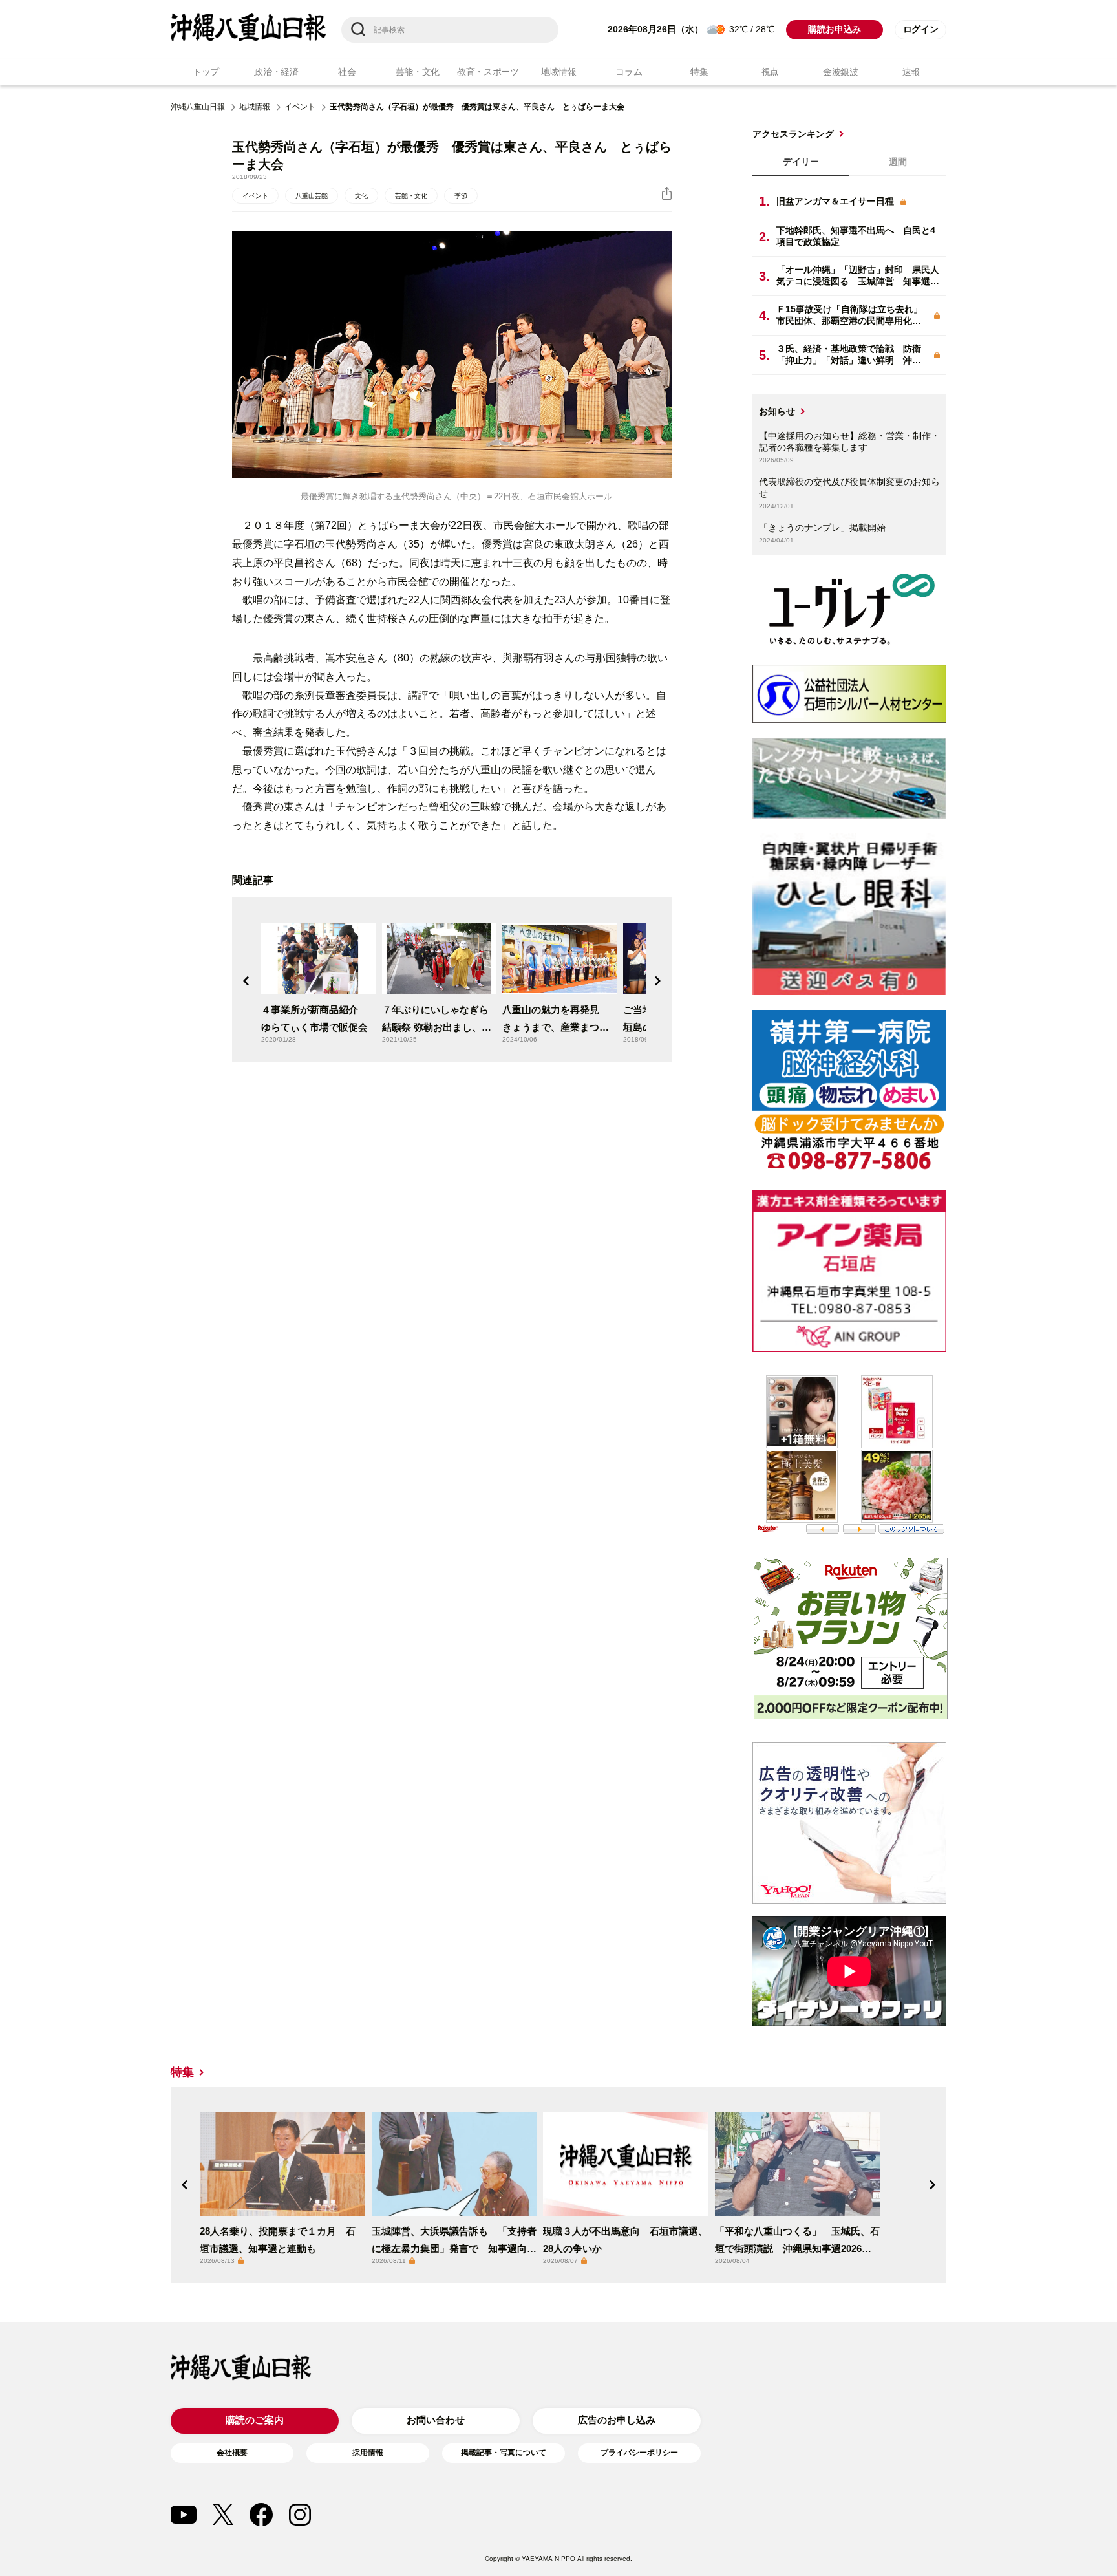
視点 (770, 72)
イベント (300, 107)
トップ (206, 72)
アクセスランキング (793, 134)
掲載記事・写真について (504, 2453)
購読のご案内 (255, 2420)
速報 (911, 72)
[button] (246, 981)
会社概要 (232, 2453)
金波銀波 (841, 72)
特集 (699, 72)
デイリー (801, 162)
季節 (461, 196)
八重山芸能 (312, 196)
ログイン (921, 29)
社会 (347, 72)
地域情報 (559, 72)
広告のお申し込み (617, 2420)
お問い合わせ (436, 2420)
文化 (361, 196)
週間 (898, 162)
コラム (629, 72)
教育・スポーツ (488, 72)
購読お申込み (835, 29)
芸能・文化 (418, 72)
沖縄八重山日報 (198, 107)
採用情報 (368, 2453)
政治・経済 (276, 72)
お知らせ (777, 411)
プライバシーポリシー (639, 2453)
